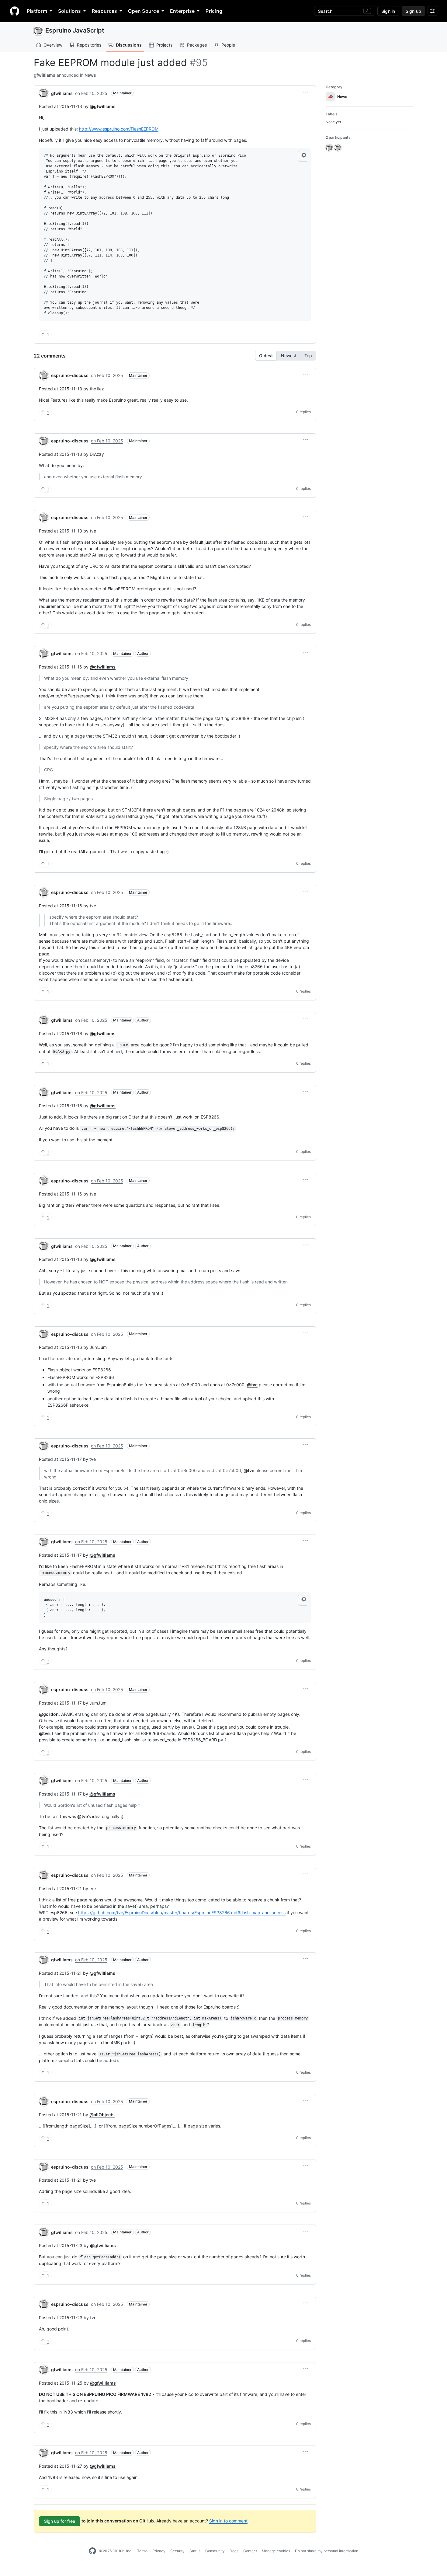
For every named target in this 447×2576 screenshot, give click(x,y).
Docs (234, 2551)
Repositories (89, 45)
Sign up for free (60, 2521)
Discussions (129, 45)
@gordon (49, 1714)
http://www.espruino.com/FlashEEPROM (119, 129)
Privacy (159, 2551)
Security (177, 2551)
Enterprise (182, 11)
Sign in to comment (228, 2521)
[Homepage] (15, 11)
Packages (197, 45)
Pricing (214, 11)
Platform (37, 11)
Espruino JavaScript (75, 30)
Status (195, 2551)
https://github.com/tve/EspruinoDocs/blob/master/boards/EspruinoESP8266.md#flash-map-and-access (182, 1913)
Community (215, 2551)
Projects (164, 45)
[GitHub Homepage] (92, 2551)
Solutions (69, 11)
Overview (53, 45)
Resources (104, 11)
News (90, 75)
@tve (252, 1385)
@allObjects (102, 2115)
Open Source (144, 11)
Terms (142, 2551)
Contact (250, 2551)
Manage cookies (276, 2551)
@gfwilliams (103, 106)
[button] (306, 92)
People (228, 45)
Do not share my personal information (327, 2551)
